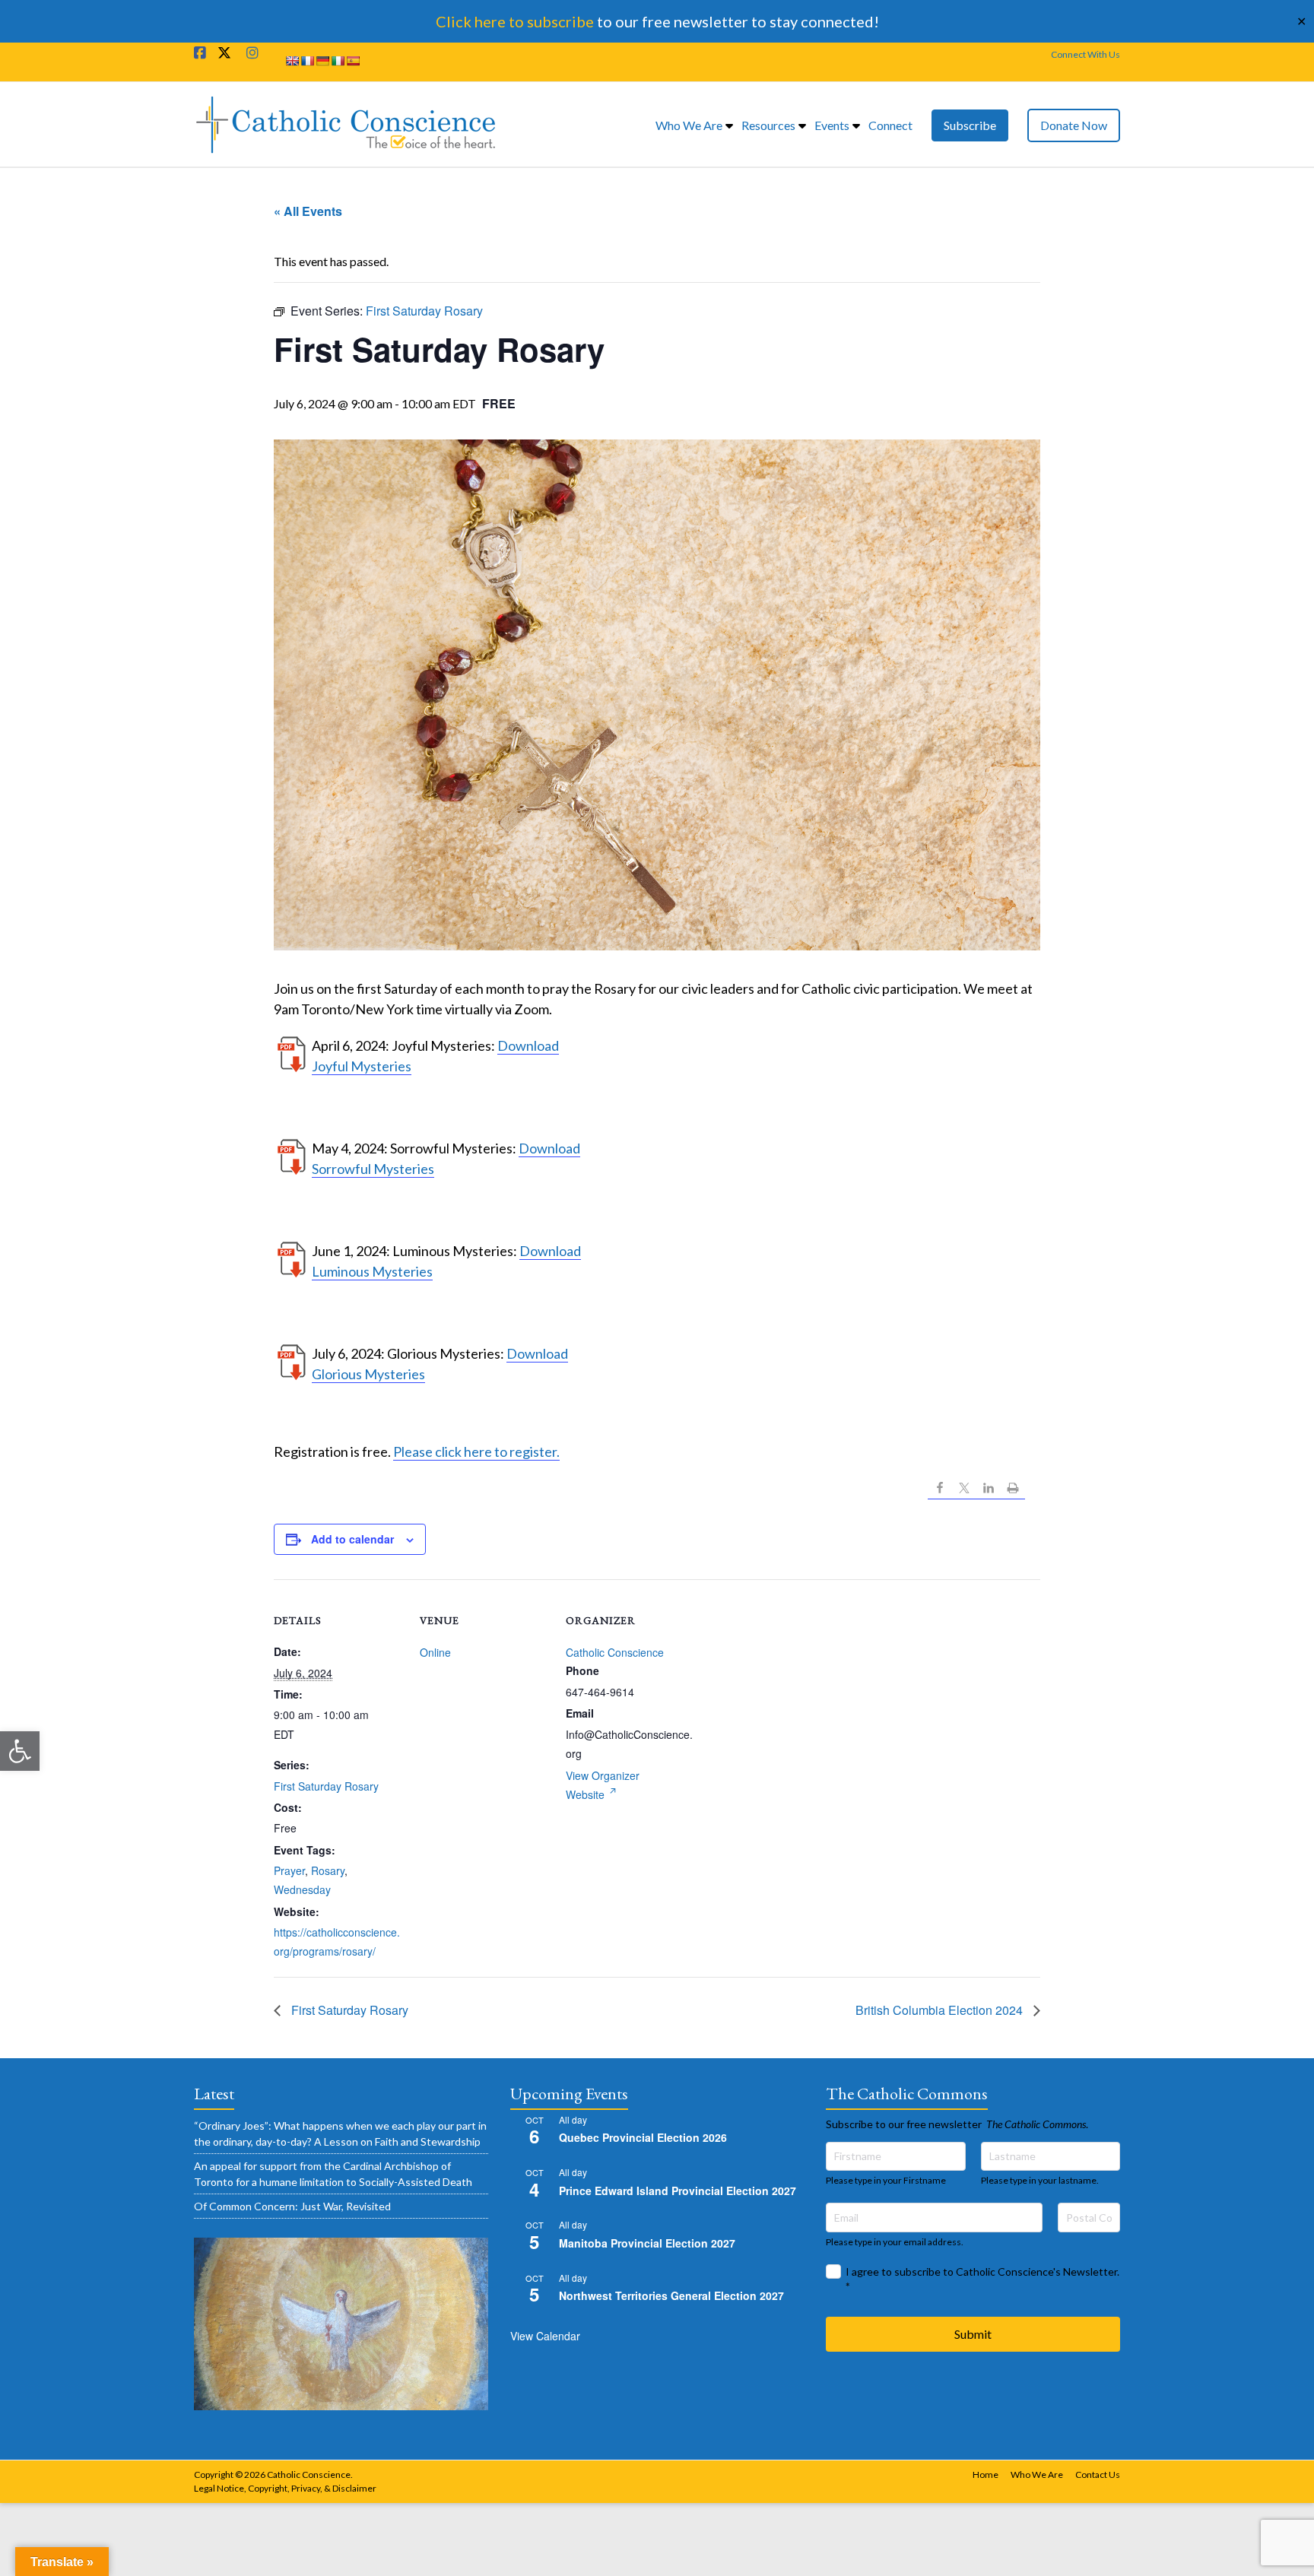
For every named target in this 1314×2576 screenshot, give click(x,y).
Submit (973, 2334)
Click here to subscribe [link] (515, 21)
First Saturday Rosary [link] (326, 1786)
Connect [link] (890, 125)
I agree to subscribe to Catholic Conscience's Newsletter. (982, 2279)
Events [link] (832, 125)
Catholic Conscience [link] (615, 1652)
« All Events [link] (308, 211)
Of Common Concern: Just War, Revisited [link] (292, 2206)
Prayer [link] (289, 1870)
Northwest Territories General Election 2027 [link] (671, 2295)
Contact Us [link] (1098, 2474)
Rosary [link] (328, 1870)
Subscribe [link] (970, 125)
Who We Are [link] (689, 125)
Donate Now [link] (1074, 125)
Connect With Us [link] (1085, 54)
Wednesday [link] (302, 1889)
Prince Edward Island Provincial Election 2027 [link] (678, 2191)
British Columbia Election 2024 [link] (941, 2010)
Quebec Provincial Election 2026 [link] (643, 2137)
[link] (20, 1751)
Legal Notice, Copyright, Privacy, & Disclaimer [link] (285, 2488)
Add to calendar (352, 1539)
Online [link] (435, 1652)
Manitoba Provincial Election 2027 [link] (647, 2243)
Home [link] (985, 2474)
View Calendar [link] (545, 2336)
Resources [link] (768, 125)
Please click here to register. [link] (476, 1451)
